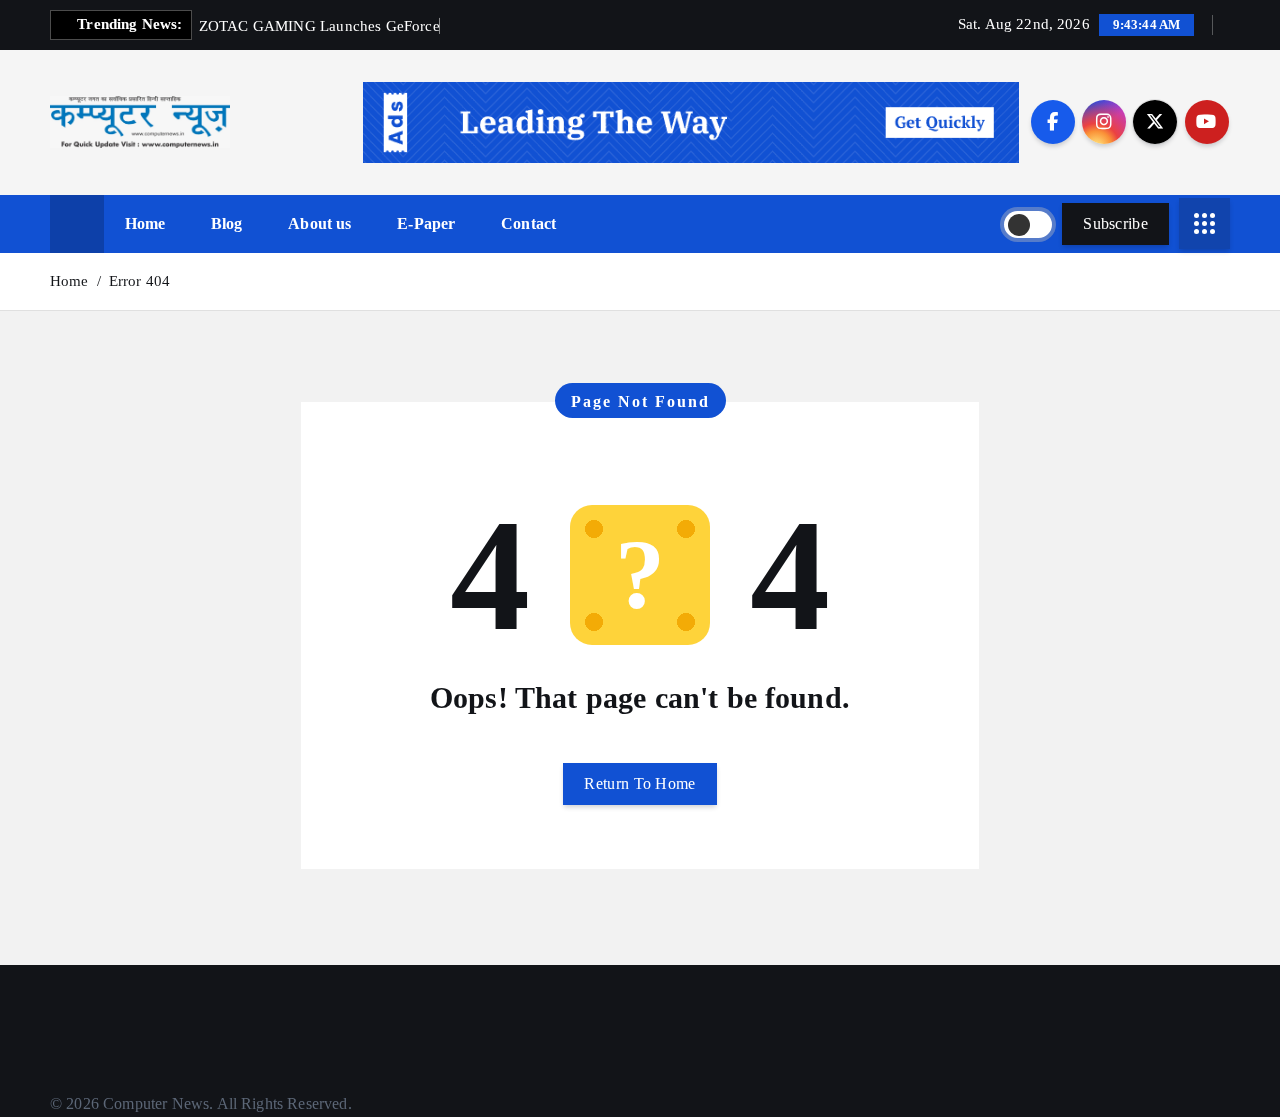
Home (145, 223)
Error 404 (139, 281)
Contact (528, 223)
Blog (227, 223)
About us (319, 223)
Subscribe (1115, 223)
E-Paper (426, 223)
